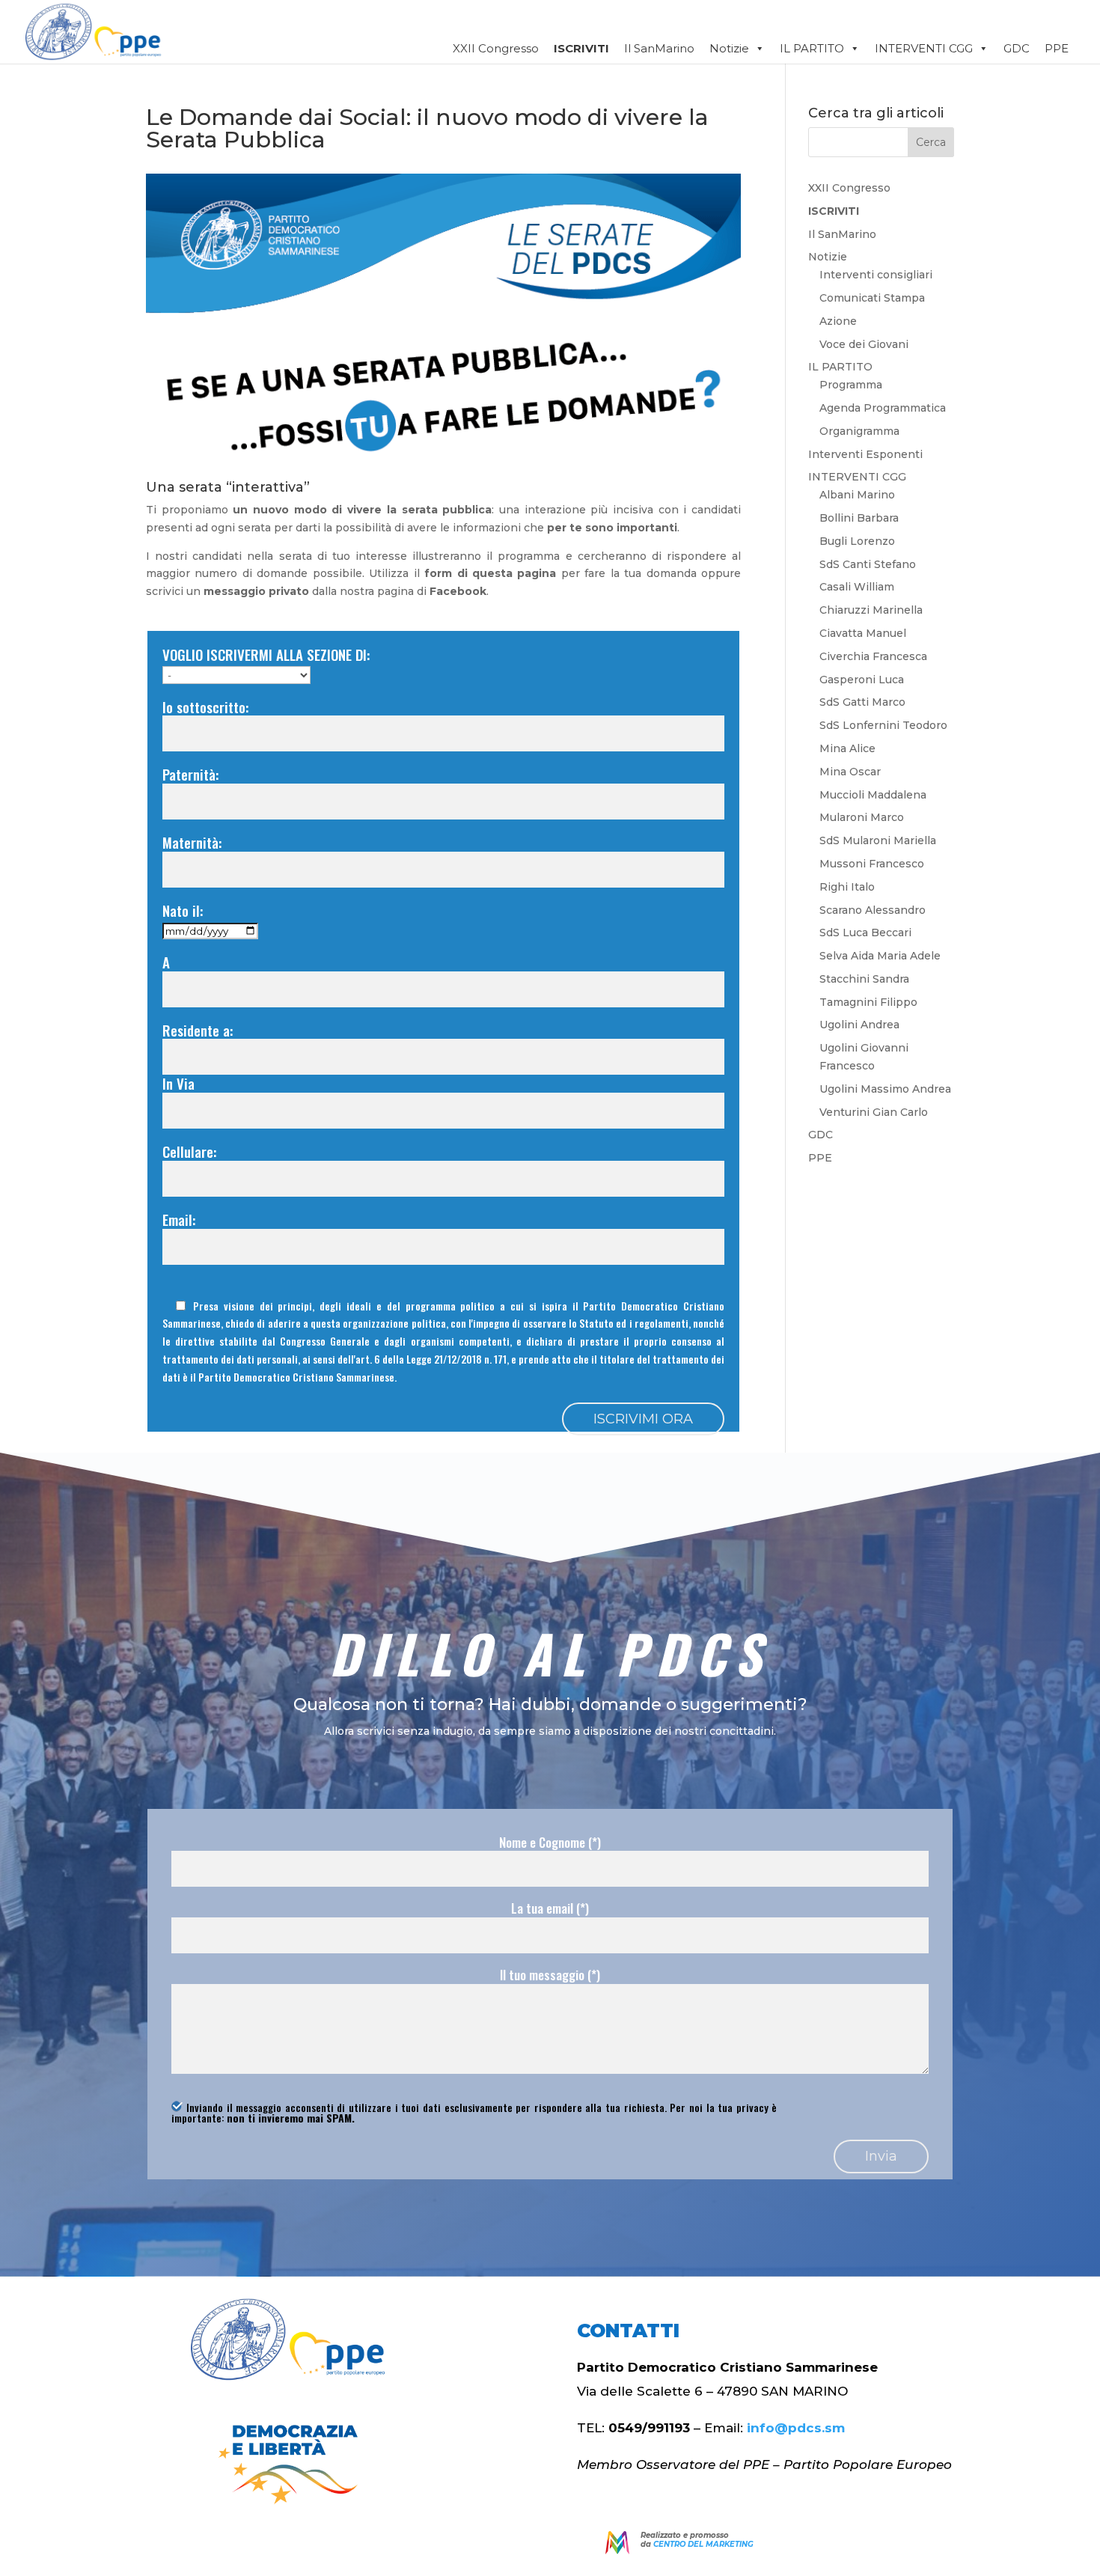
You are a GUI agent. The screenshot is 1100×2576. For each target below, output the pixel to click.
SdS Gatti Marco (862, 702)
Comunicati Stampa (872, 298)
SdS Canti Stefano (868, 564)
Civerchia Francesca (873, 656)
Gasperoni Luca (862, 680)
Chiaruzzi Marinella (871, 610)
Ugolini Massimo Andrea (885, 1089)
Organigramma (859, 431)
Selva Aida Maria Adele (880, 956)
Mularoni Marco (862, 817)
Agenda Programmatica (883, 408)
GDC (1017, 48)
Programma (851, 385)
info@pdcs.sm (796, 2428)
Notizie (729, 48)
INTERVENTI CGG (857, 477)
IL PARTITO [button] (812, 48)
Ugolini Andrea (859, 1025)
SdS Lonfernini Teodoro (883, 725)
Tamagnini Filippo (868, 1002)
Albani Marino (857, 495)
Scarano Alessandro (873, 910)
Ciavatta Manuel (863, 633)
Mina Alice (847, 748)
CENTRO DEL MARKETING (703, 2544)
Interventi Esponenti (865, 454)
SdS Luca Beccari (865, 933)
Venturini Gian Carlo (874, 1112)
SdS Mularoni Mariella (878, 840)
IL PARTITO (840, 367)
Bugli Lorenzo (857, 541)
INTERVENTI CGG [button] (924, 48)
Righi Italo (847, 887)
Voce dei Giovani (864, 344)
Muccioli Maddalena (873, 795)
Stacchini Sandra (864, 979)
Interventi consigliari (876, 275)
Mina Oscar (850, 772)
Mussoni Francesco (872, 864)
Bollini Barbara (859, 518)
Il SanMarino (659, 48)
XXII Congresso (496, 48)
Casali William (857, 587)
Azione (838, 321)
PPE (1057, 48)
